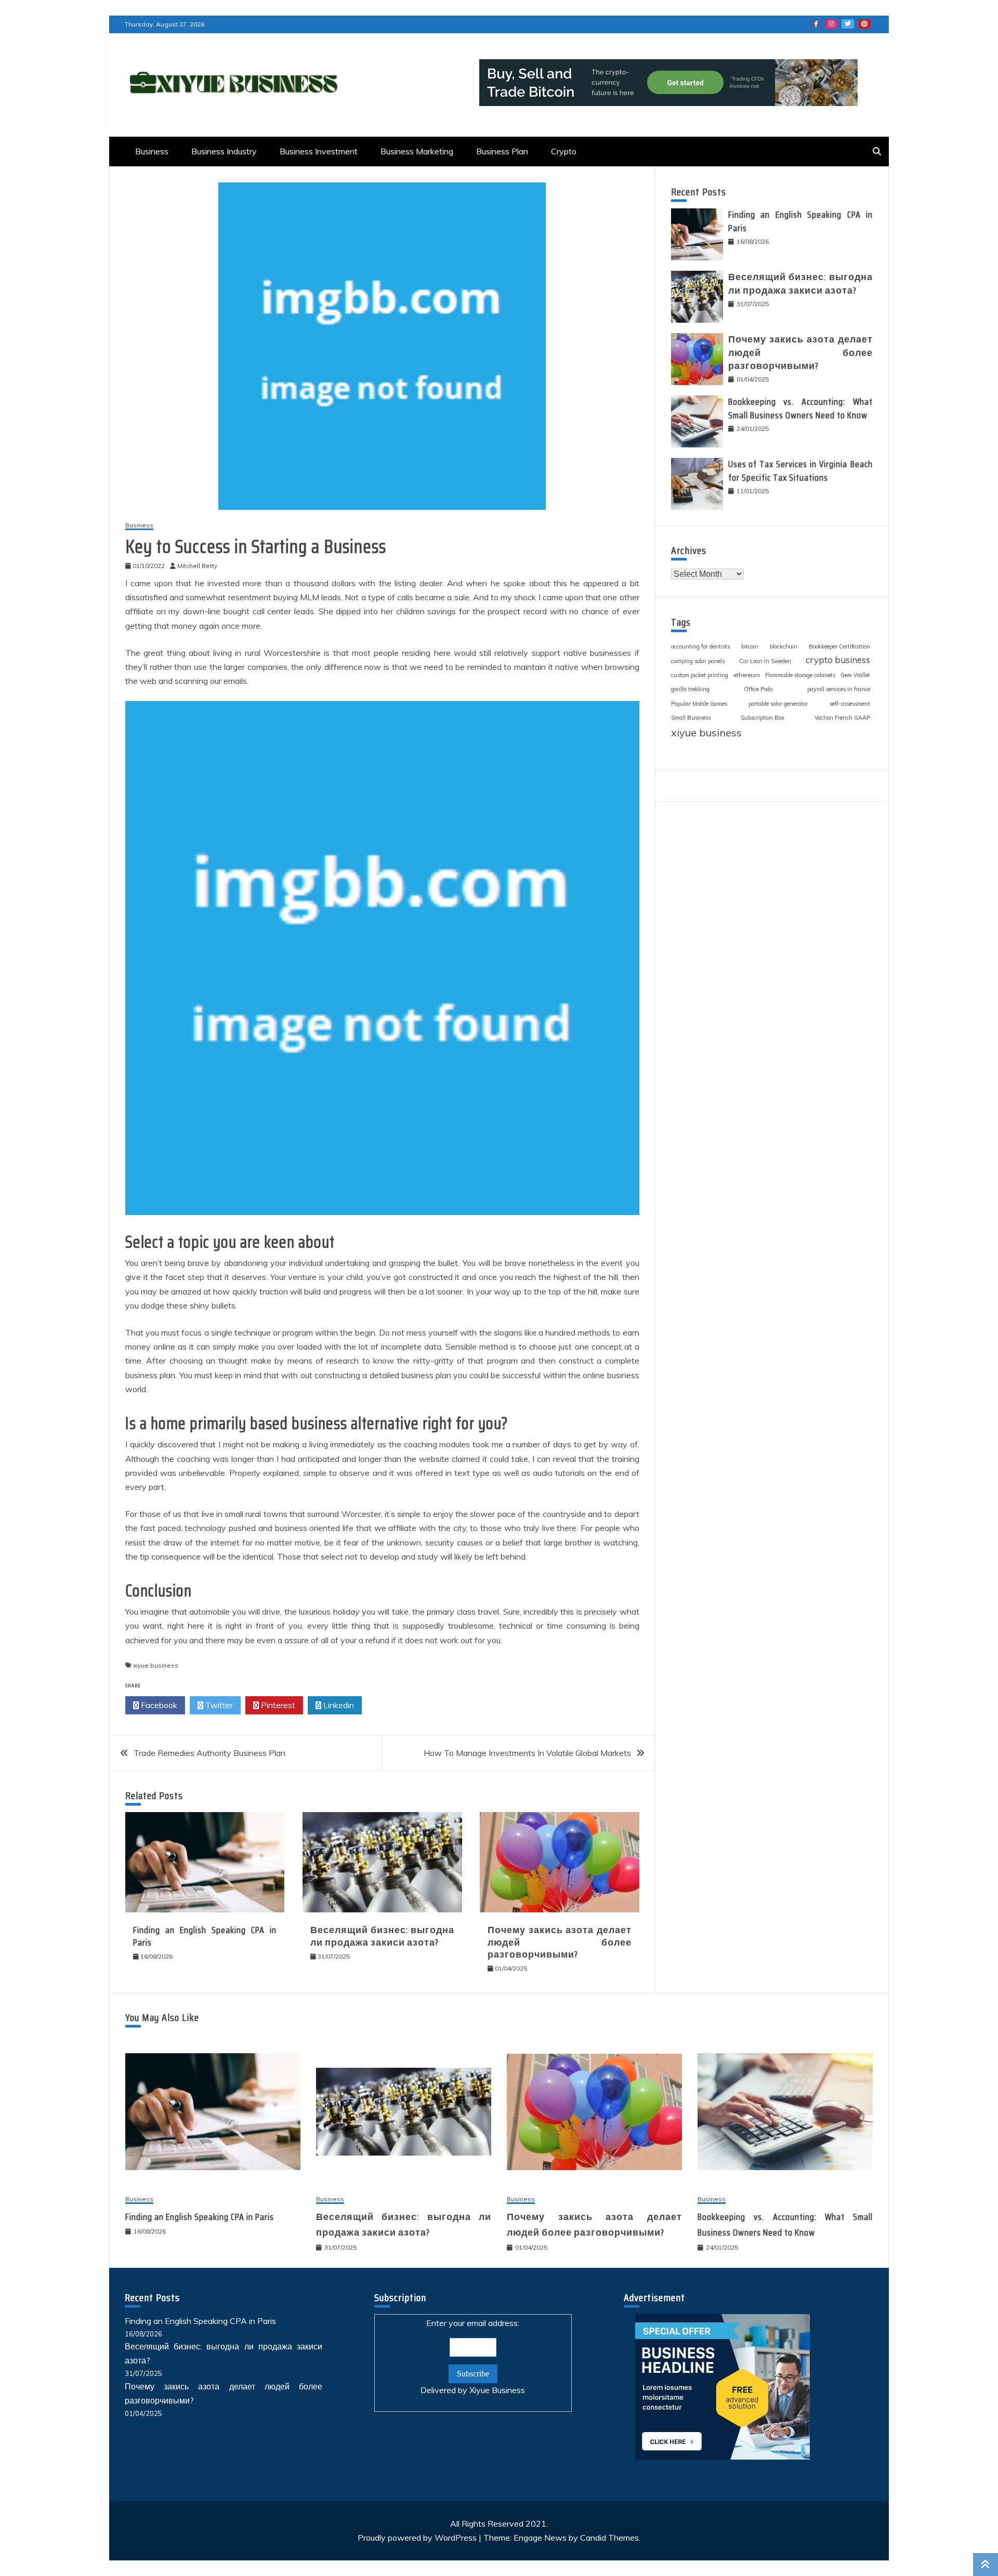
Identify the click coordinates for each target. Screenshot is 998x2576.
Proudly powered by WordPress (418, 2538)
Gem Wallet (855, 675)
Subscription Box (763, 718)
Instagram (831, 24)
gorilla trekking (690, 689)
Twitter (848, 24)
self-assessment (850, 704)
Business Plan (502, 151)
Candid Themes (609, 2538)
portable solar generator (778, 704)
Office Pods (758, 689)
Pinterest (864, 24)
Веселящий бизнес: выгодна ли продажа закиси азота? (382, 1936)
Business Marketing (417, 151)
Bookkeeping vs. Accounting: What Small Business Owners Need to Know (800, 408)
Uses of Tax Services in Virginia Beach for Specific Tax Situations (800, 471)
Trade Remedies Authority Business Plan (209, 1753)
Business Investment (319, 151)
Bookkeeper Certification (839, 646)
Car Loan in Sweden (765, 661)
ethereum (747, 675)
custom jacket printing (700, 675)
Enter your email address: (473, 2356)
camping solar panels (698, 661)
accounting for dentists (700, 646)
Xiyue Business (497, 2390)
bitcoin (750, 646)
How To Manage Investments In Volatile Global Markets (527, 1753)
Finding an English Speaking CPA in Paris (205, 1936)
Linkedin (338, 1705)
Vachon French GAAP (842, 718)
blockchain (784, 646)
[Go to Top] (986, 2565)
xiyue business (156, 1665)
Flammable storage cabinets (800, 675)
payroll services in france (839, 689)
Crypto (564, 151)
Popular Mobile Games (699, 704)
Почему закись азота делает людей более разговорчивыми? (559, 1942)
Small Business (691, 718)
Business (152, 151)
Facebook (816, 24)
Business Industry (224, 151)
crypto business (838, 660)
